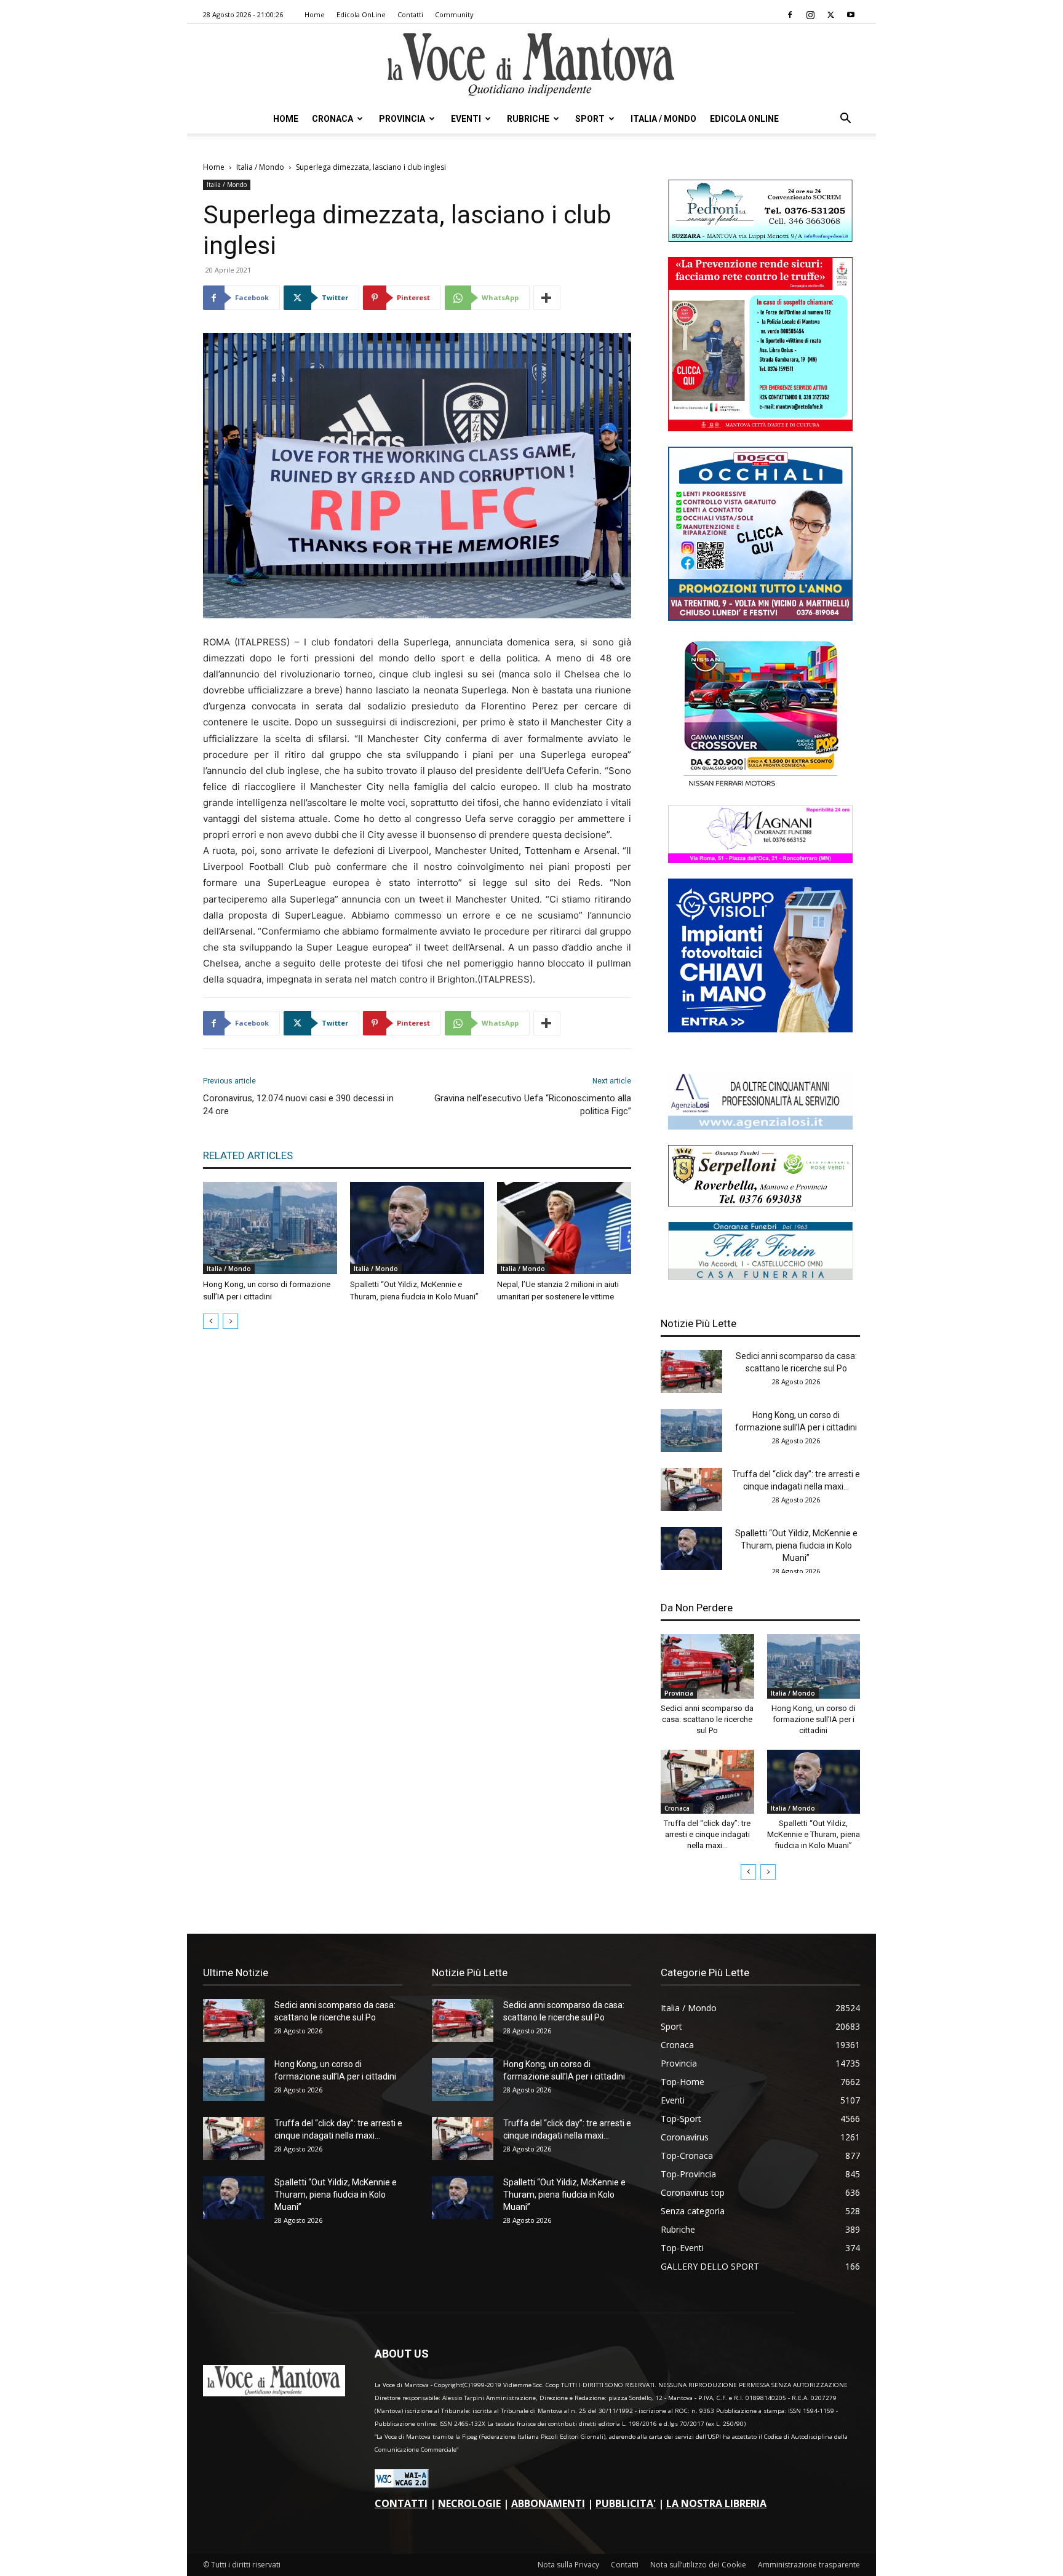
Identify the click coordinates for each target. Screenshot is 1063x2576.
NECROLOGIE (469, 2503)
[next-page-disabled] (230, 1321)
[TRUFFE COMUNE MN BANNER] (760, 428)
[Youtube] (851, 15)
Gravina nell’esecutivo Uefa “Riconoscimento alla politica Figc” (533, 1105)
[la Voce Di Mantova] (531, 65)
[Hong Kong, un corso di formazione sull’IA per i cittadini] (270, 1228)
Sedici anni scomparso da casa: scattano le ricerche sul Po (707, 1719)
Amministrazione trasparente (809, 2565)
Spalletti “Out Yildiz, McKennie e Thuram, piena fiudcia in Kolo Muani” (796, 1545)
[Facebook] (790, 15)
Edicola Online (744, 119)
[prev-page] (211, 1321)
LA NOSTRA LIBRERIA (716, 2503)
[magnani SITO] (760, 860)
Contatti (410, 14)
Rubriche (528, 119)
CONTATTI (401, 2503)
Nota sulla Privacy (568, 2565)
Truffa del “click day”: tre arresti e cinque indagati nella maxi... (707, 1834)
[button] (845, 120)
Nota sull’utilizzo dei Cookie (698, 2565)
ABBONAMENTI (548, 2503)
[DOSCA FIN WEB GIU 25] (760, 617)
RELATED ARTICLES (248, 1155)
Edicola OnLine (361, 14)
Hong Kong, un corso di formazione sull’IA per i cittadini (814, 1719)
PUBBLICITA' (626, 2503)
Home (315, 14)
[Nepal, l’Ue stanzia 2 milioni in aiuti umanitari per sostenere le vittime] (564, 1228)
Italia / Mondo (663, 119)
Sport (590, 119)
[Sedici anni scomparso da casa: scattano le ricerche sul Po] (691, 1371)
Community (454, 14)
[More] (547, 298)
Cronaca (332, 119)
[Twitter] (830, 15)
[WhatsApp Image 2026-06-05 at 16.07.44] (760, 787)
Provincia (402, 119)
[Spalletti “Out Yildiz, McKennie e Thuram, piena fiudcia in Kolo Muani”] (417, 1228)
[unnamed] (760, 1126)
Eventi (466, 119)
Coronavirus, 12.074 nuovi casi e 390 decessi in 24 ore (298, 1105)
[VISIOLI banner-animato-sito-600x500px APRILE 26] (760, 1029)
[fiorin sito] (760, 1276)
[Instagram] (810, 15)
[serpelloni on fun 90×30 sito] (760, 1203)
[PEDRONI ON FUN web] (760, 238)
